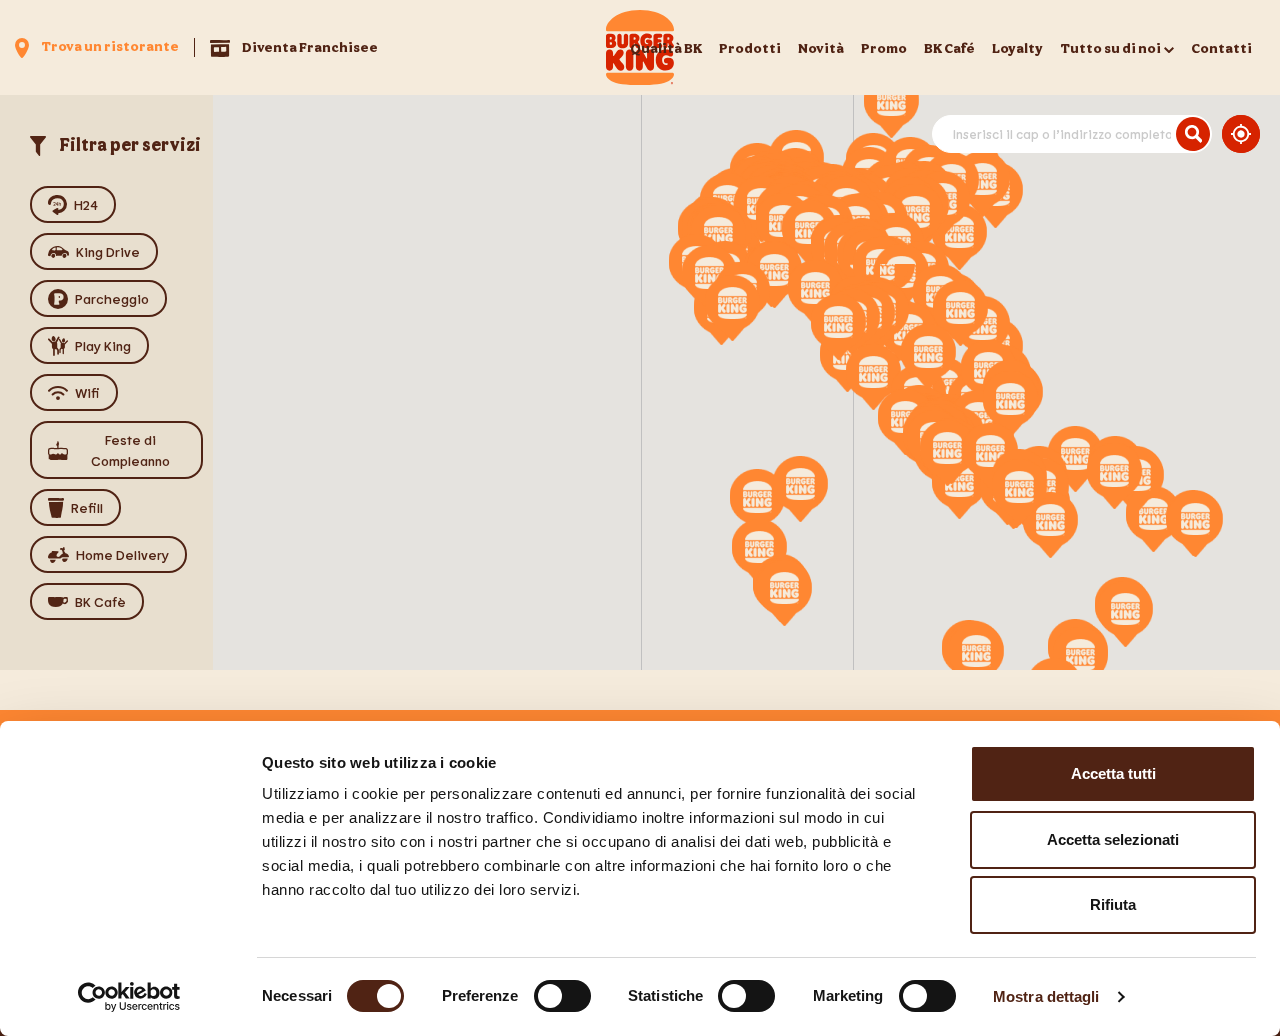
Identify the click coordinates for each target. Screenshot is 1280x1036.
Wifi (87, 392)
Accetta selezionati (1113, 839)
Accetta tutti (1113, 773)
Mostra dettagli (1046, 996)
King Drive (108, 251)
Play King (103, 345)
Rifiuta (1113, 904)
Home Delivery (122, 554)
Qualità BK (666, 47)
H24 (86, 204)
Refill (87, 507)
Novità (821, 47)
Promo (884, 47)
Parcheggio (112, 298)
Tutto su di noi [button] (1110, 47)
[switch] (562, 996)
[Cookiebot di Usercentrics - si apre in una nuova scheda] (129, 997)
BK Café (949, 47)
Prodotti (750, 47)
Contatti (1221, 47)
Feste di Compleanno (130, 450)
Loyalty (1017, 47)
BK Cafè (100, 601)
